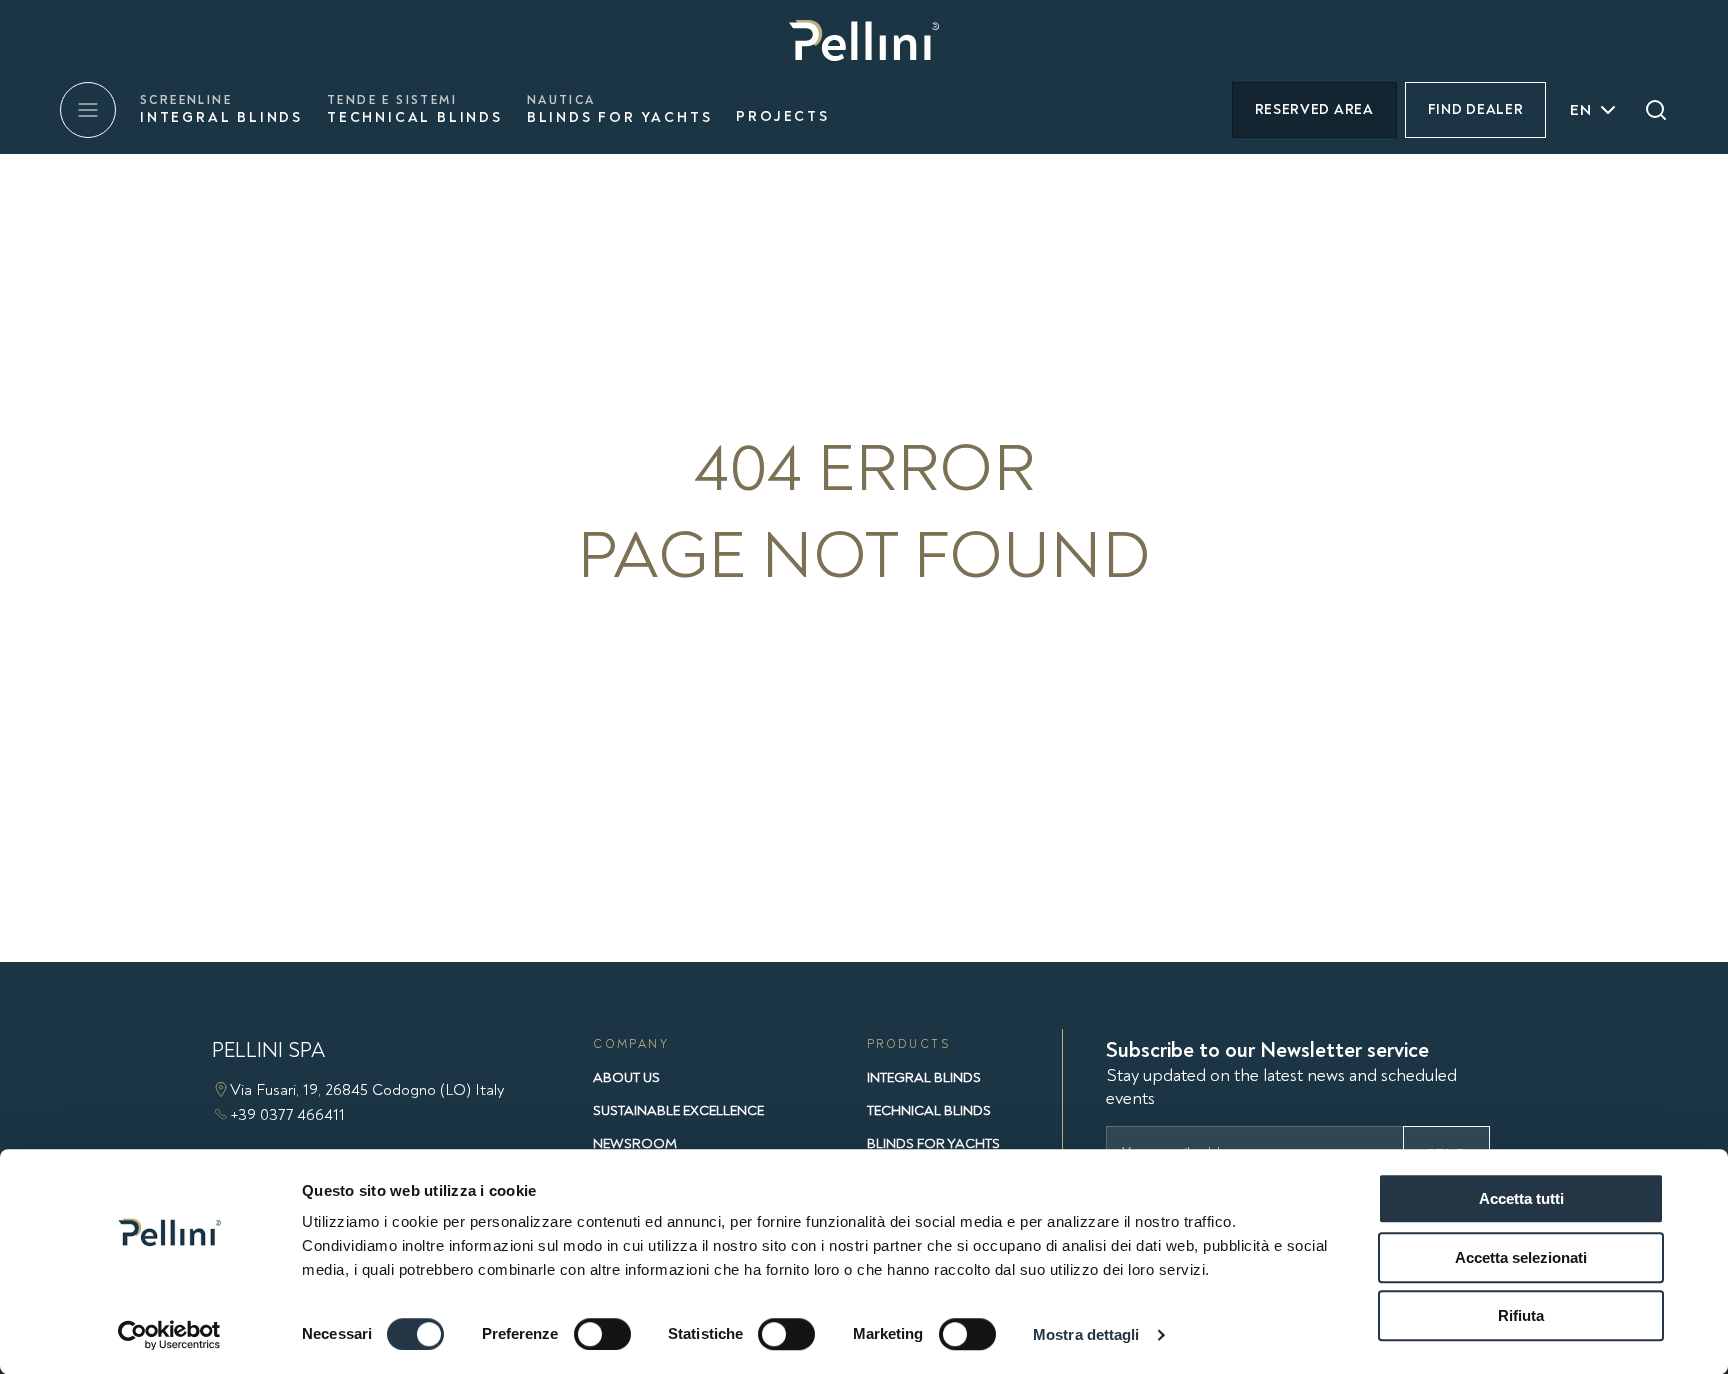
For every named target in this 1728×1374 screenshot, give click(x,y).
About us (626, 1077)
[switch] (602, 1334)
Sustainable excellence (678, 1110)
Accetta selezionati (1521, 1257)
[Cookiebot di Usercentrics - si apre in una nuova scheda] (169, 1335)
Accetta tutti (1521, 1198)
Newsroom (635, 1143)
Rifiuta (1521, 1315)
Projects (782, 116)
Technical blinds (415, 109)
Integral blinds (221, 109)
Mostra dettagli (1086, 1334)
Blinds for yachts (620, 109)
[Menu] (88, 110)
